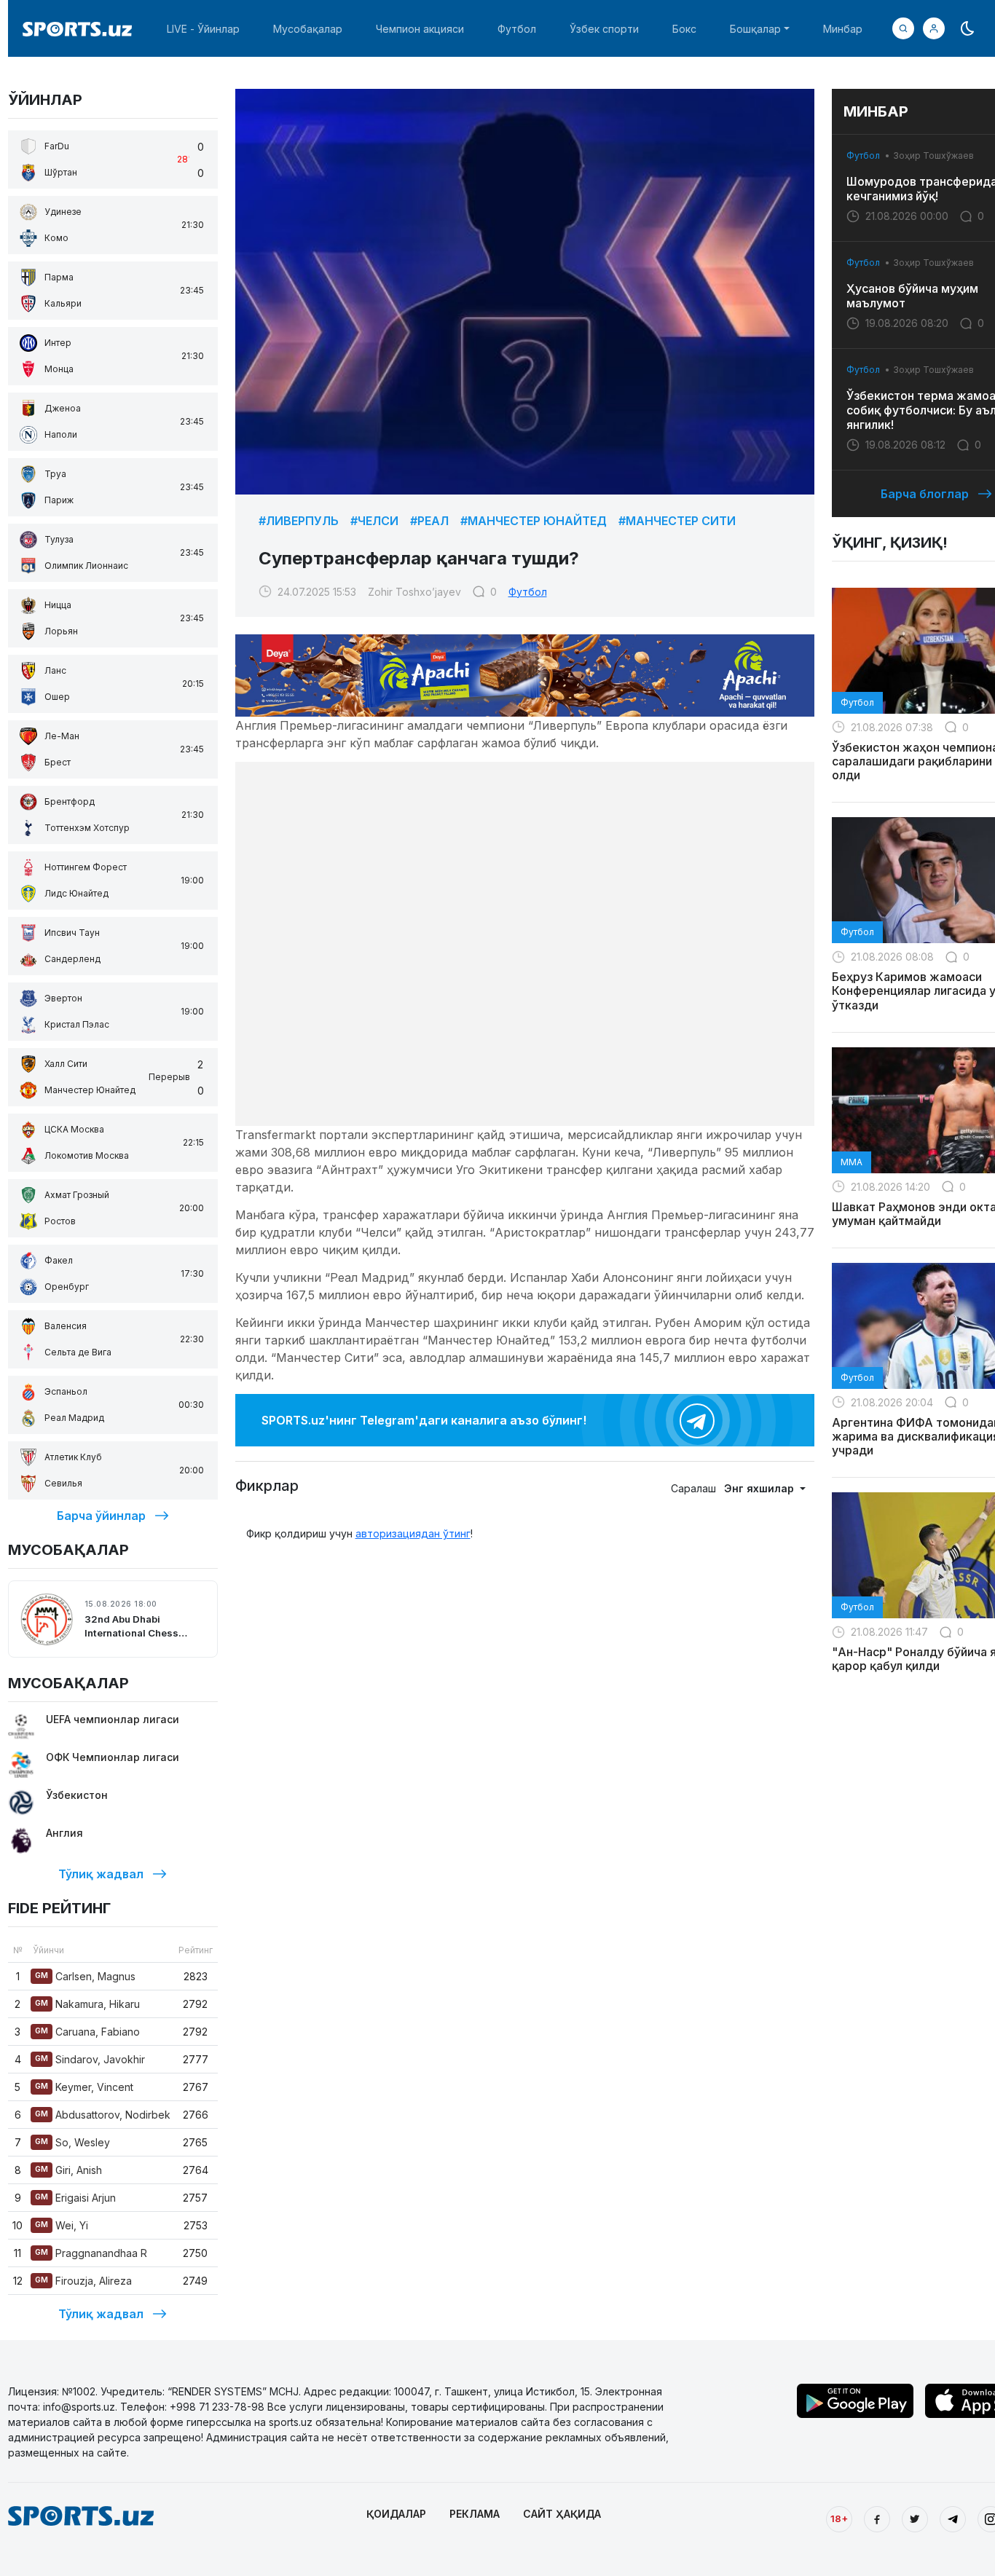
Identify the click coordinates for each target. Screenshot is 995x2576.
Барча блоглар (925, 494)
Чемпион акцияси (420, 29)
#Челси (374, 521)
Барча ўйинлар (101, 1516)
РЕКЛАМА (475, 2514)
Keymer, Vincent (84, 2087)
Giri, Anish (68, 2170)
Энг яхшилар (760, 1488)
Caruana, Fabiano (87, 2032)
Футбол (517, 29)
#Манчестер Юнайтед (534, 521)
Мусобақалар (308, 29)
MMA (852, 1162)
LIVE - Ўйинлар (203, 29)
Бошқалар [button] (755, 29)
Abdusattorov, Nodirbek (103, 2115)
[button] (934, 28)
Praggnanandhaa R (91, 2253)
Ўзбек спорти (604, 29)
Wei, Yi (62, 2225)
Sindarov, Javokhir (90, 2059)
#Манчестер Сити (677, 521)
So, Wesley (72, 2142)
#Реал (429, 521)
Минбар (843, 29)
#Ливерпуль (299, 521)
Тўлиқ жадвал (101, 1874)
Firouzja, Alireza (83, 2281)
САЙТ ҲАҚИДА (562, 2514)
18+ (839, 2518)
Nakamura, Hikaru (87, 2004)
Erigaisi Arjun (75, 2198)
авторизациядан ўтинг (413, 1533)
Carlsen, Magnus (85, 1976)
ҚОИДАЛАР (396, 2514)
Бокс (684, 29)
